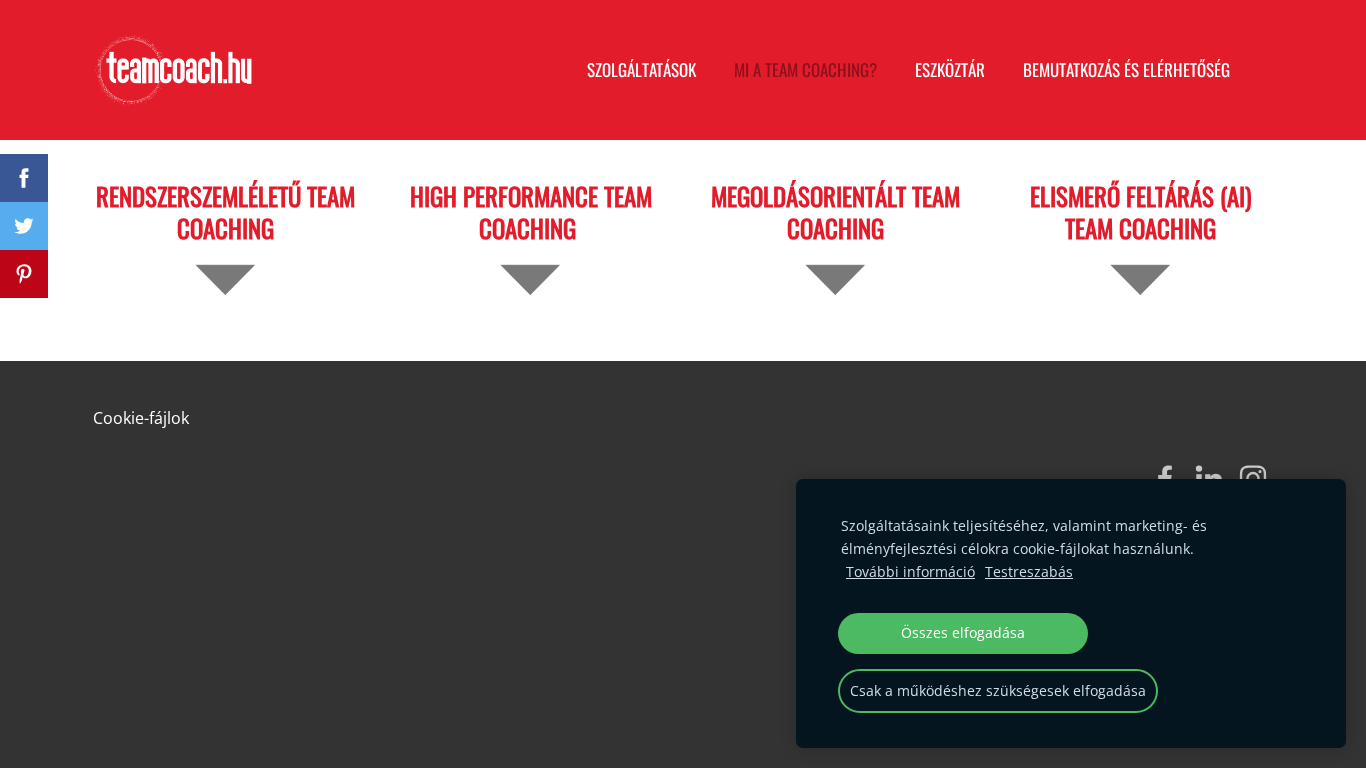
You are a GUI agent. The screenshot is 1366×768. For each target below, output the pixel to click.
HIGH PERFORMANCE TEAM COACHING (531, 211)
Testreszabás (1029, 571)
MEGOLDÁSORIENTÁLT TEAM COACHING (835, 211)
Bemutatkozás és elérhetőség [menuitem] (1126, 69)
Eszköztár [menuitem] (950, 69)
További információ (910, 571)
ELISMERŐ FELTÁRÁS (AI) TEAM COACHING (1140, 211)
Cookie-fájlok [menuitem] (141, 418)
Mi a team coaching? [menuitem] (805, 69)
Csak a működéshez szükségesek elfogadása (998, 690)
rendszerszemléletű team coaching (225, 211)
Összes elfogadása (963, 632)
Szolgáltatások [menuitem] (641, 69)
